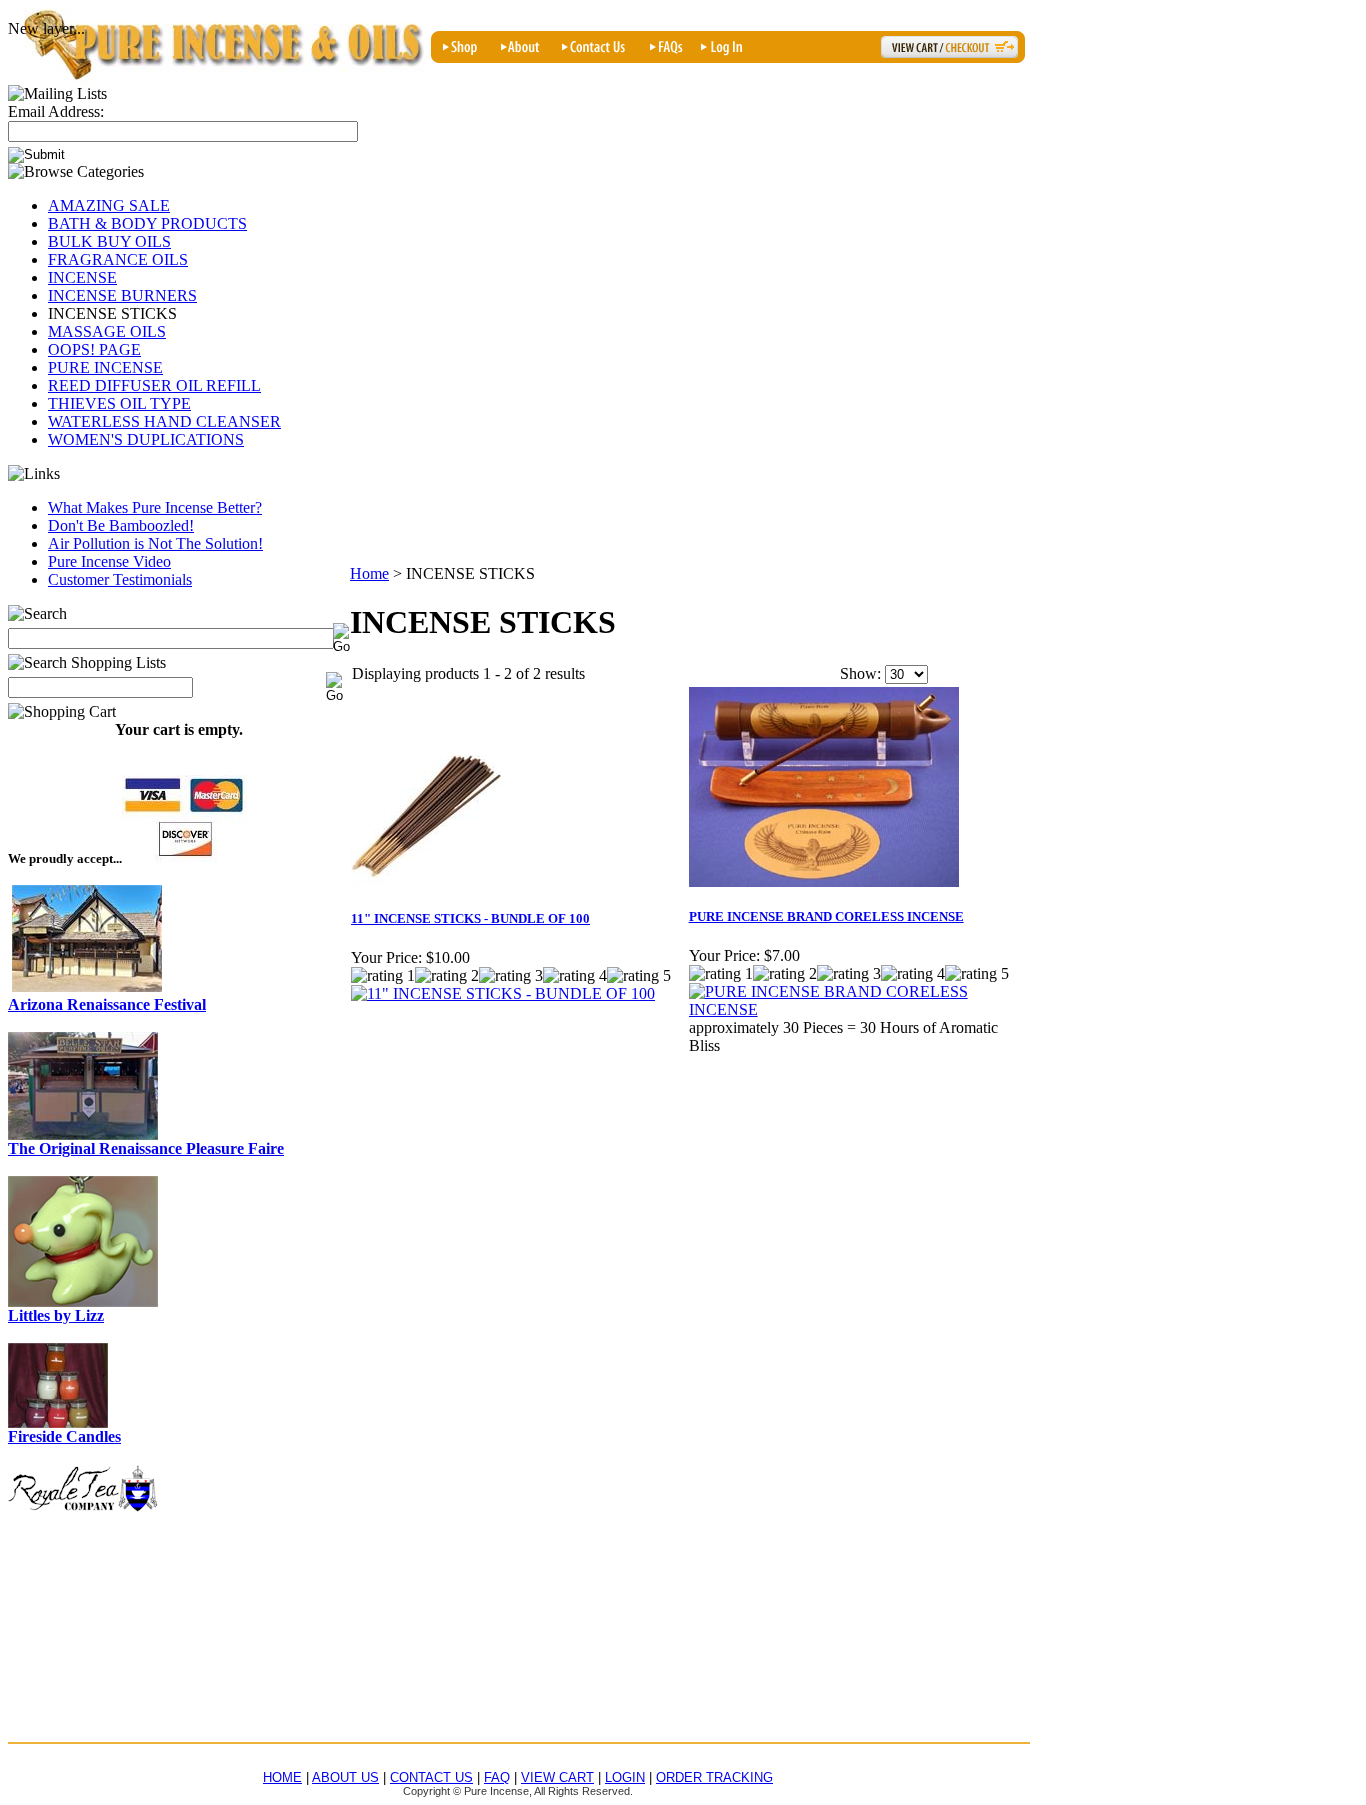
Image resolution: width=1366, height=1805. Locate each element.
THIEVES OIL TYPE (119, 403)
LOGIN (625, 1777)
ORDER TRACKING (714, 1777)
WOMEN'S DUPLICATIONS (146, 439)
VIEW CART (557, 1777)
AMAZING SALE (109, 205)
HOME (282, 1777)
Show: (860, 673)
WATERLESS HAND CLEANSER (164, 421)
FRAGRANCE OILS (118, 259)
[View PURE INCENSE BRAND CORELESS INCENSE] (857, 1009)
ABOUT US (345, 1777)
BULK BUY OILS (109, 241)
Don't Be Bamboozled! (121, 525)
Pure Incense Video (109, 561)
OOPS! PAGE (94, 349)
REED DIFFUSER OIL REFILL (154, 385)
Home (369, 573)
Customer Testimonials (120, 579)
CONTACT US (431, 1777)
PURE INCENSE (105, 367)
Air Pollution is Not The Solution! (155, 543)
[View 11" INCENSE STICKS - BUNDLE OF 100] (503, 993)
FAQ (497, 1777)
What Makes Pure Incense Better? (155, 507)
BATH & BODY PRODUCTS (147, 223)
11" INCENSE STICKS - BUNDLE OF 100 (470, 918)
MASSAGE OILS (107, 331)
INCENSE (82, 277)
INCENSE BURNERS (122, 295)
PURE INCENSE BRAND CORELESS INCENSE (826, 916)
